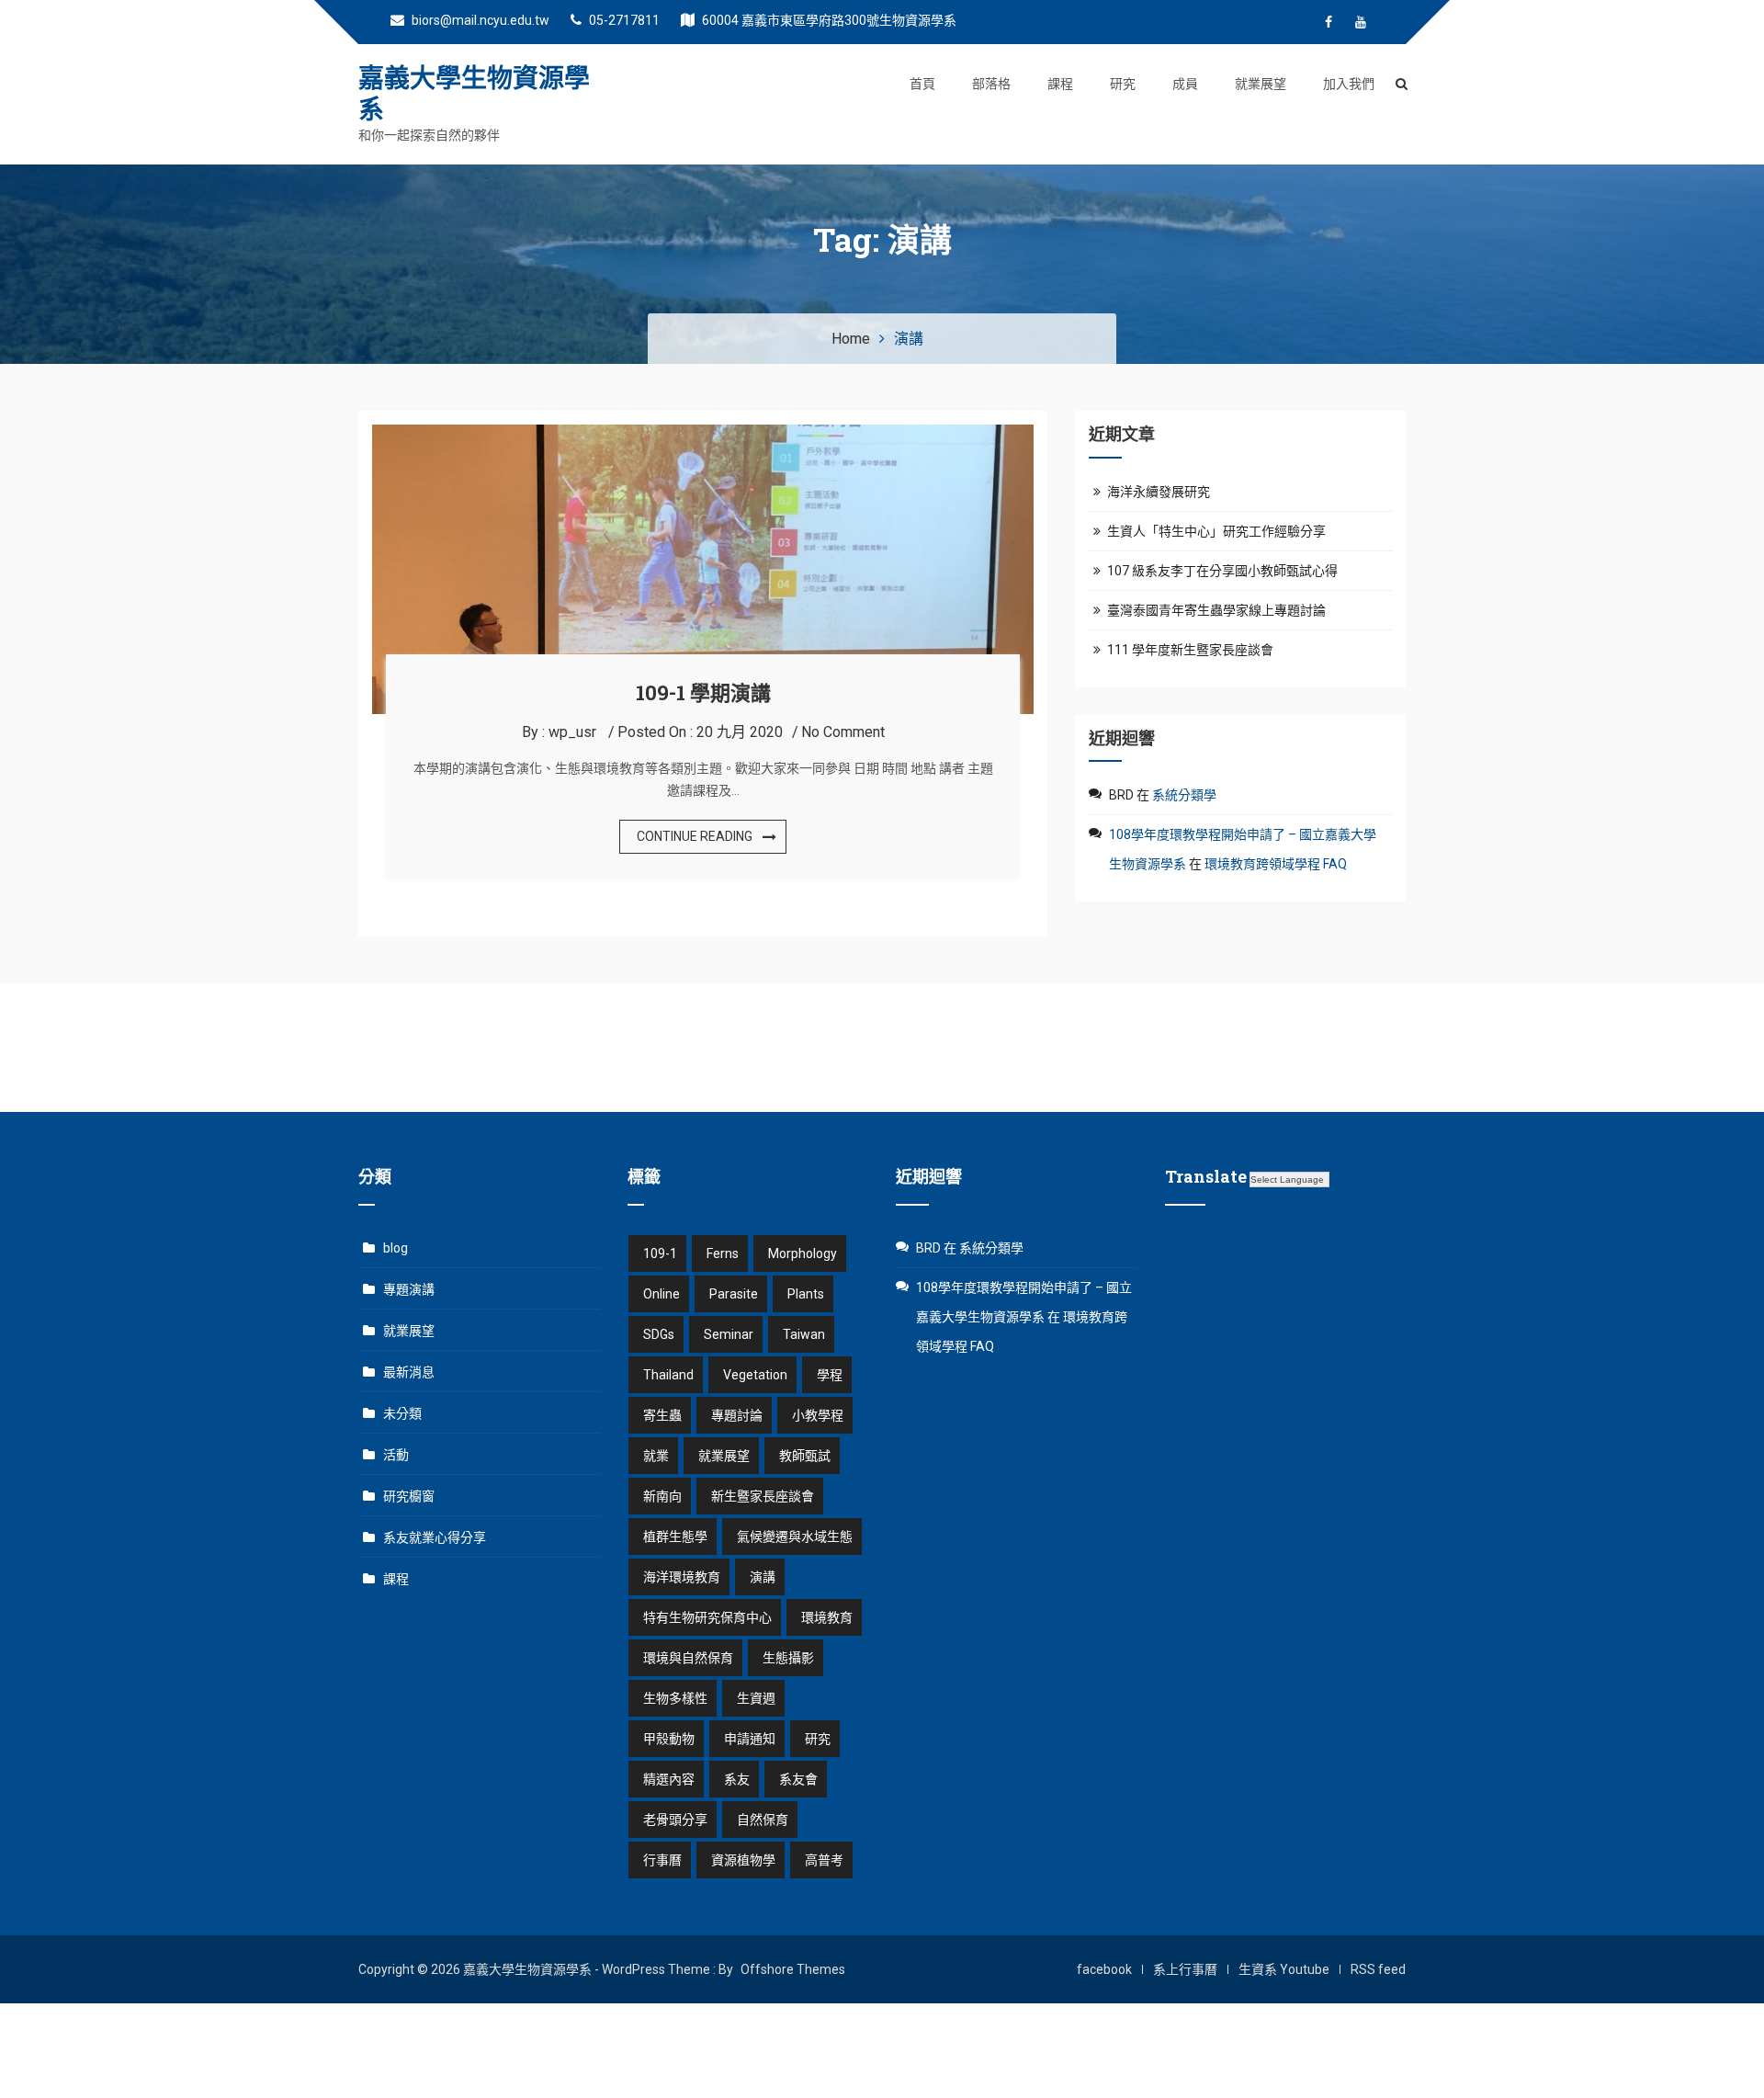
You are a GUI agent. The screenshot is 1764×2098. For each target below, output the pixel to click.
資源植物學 (743, 1860)
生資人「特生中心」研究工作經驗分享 (1216, 531)
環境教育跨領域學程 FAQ (1276, 864)
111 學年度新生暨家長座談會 (1190, 650)
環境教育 (827, 1617)
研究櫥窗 (409, 1496)
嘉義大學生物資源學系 (474, 93)
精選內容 (669, 1779)
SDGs (659, 1334)
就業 (656, 1456)
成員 (1185, 84)
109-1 (660, 1253)
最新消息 (409, 1372)
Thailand (668, 1375)
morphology (803, 1253)
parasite (734, 1294)
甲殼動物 (669, 1739)
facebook (1104, 1969)
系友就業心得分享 (435, 1537)
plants (806, 1294)
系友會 (798, 1779)
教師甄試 (805, 1456)
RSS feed (1378, 1969)
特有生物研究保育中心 (707, 1617)
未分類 (402, 1413)
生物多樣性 (675, 1698)
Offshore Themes (793, 1969)
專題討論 (737, 1415)
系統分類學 (1184, 795)
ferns (723, 1253)
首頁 (922, 84)
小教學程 (818, 1415)
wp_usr (572, 732)
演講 (763, 1577)
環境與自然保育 (688, 1658)
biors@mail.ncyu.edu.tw (479, 20)
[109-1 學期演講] (703, 436)
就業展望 (1261, 84)
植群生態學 (675, 1537)
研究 (1123, 84)
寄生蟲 (662, 1415)
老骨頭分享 (675, 1820)
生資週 (756, 1698)
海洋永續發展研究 (1159, 492)
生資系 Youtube (1284, 1969)
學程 (830, 1375)
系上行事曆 (1185, 1969)
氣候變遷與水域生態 (795, 1537)
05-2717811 (623, 20)
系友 (737, 1779)
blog (396, 1248)
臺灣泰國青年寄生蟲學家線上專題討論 (1216, 610)
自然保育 (763, 1820)
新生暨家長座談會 (763, 1496)
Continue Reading (695, 836)
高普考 (824, 1860)
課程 (1060, 84)
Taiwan (804, 1334)
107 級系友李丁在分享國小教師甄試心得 (1222, 571)
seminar (729, 1334)
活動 (396, 1455)
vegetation (755, 1375)
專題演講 (409, 1289)
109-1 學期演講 (703, 692)
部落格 (991, 84)
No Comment (843, 732)
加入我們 (1349, 84)
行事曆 (662, 1860)
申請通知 (750, 1739)
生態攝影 (788, 1658)
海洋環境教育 (682, 1577)
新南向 (662, 1496)
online (661, 1294)
